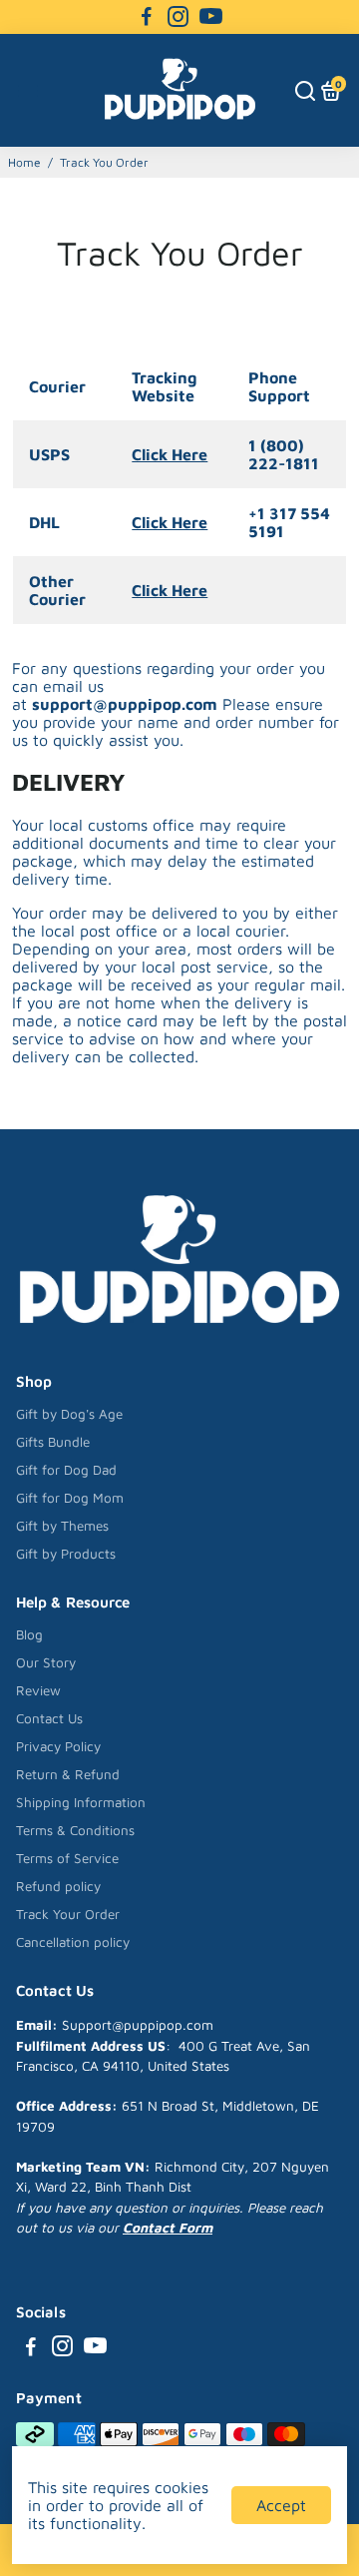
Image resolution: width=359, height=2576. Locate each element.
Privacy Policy (58, 1746)
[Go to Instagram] (178, 17)
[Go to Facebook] (147, 17)
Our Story (46, 1662)
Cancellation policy (73, 1942)
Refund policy (58, 1886)
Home (24, 162)
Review (38, 1690)
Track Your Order (68, 1914)
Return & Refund (68, 1774)
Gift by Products (66, 1554)
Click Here (170, 454)
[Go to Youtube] (211, 17)
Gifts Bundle (53, 1442)
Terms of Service (67, 1858)
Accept (281, 2505)
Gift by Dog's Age (69, 1414)
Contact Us (49, 1718)
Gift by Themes (62, 1526)
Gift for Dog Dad (66, 1470)
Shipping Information (81, 1802)
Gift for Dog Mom (70, 1498)
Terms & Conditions (75, 1830)
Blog (29, 1634)
